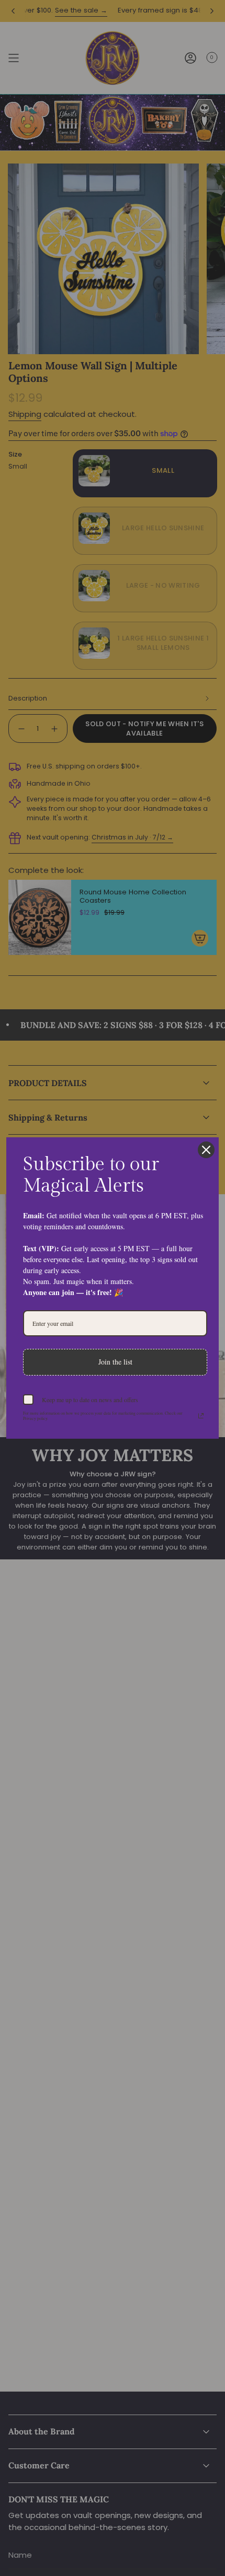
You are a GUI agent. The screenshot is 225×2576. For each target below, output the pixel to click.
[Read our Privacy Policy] (201, 1416)
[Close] (206, 1150)
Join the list (115, 1362)
